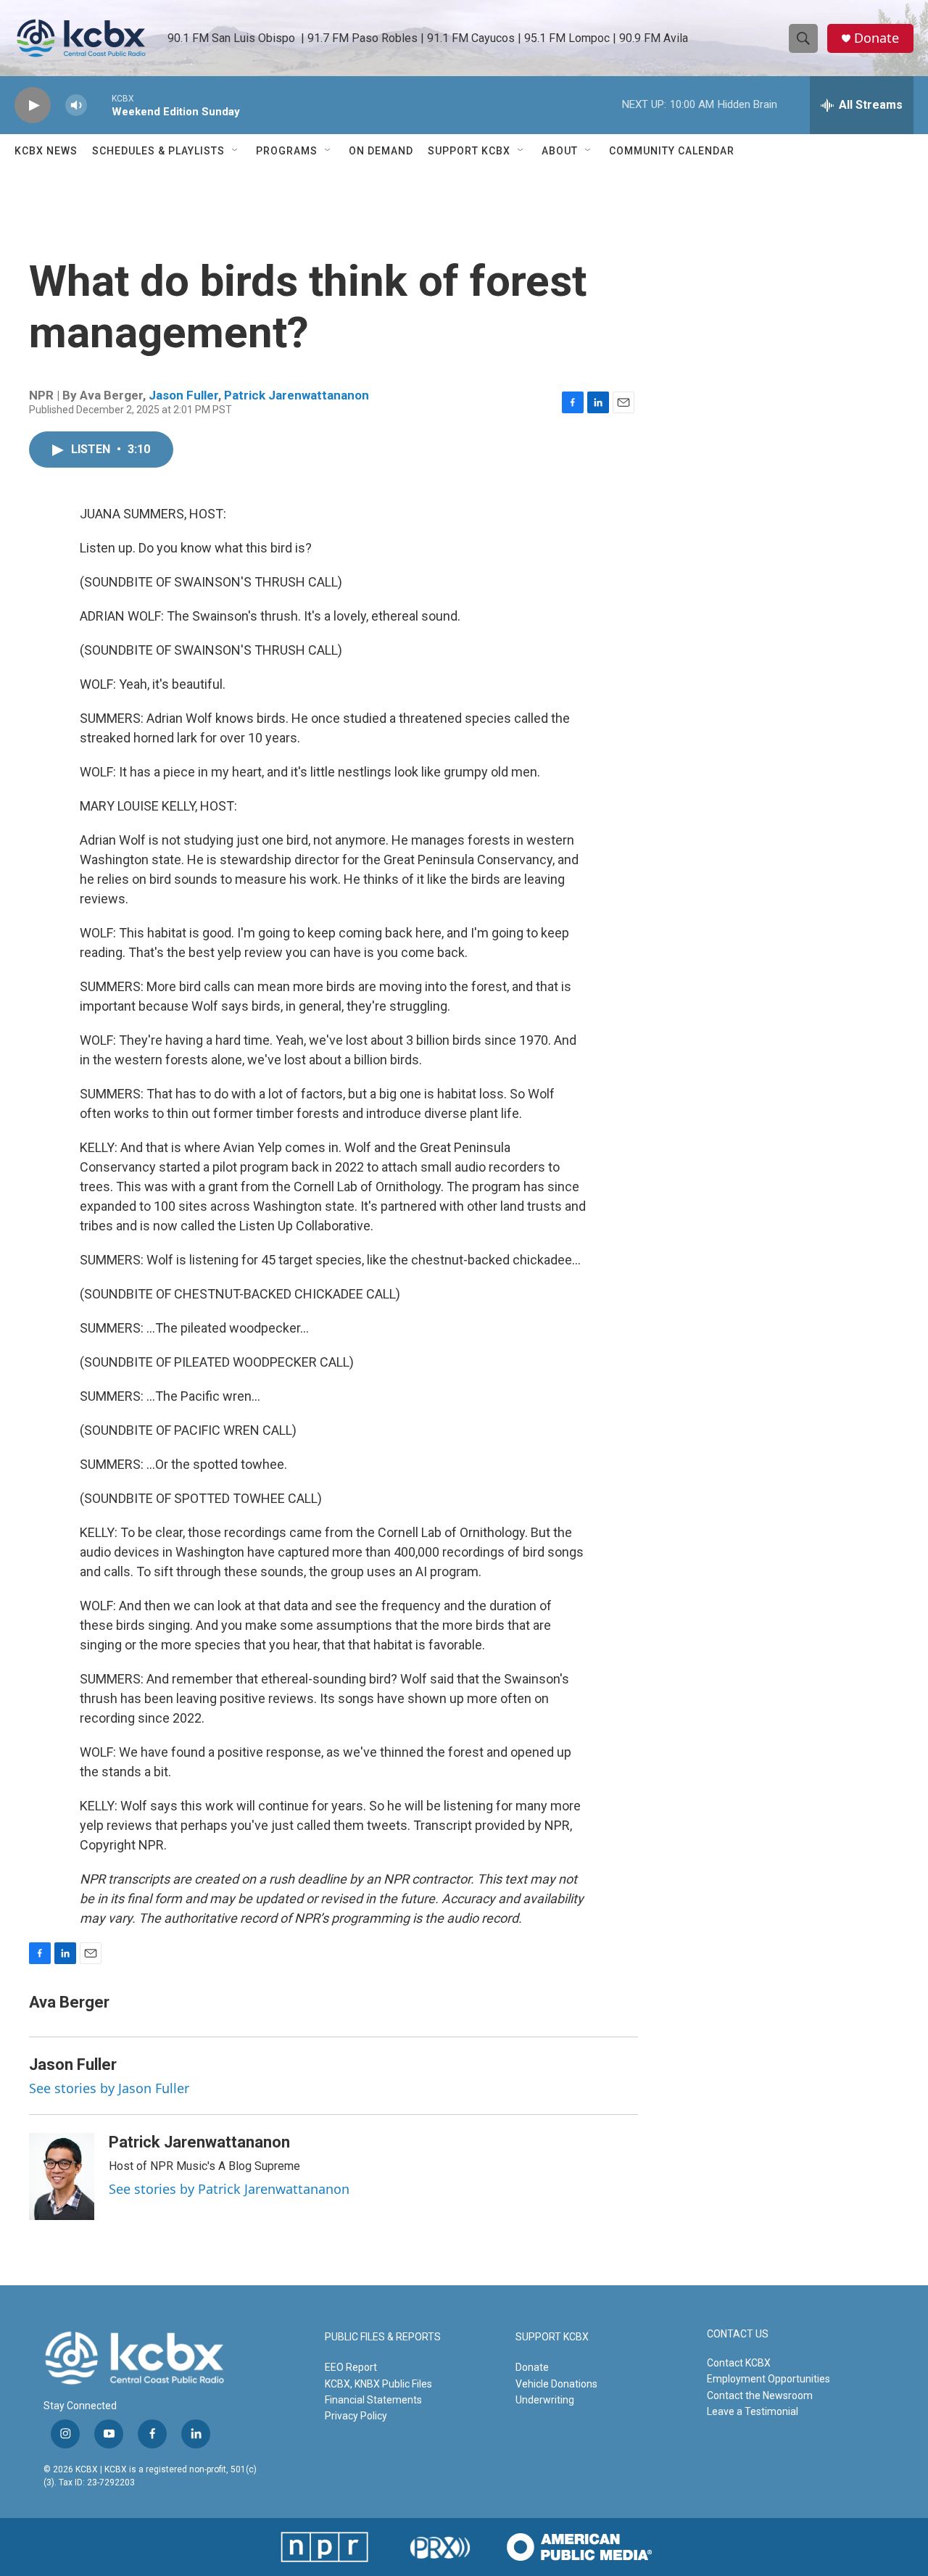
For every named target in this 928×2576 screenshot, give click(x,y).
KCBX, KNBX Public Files (378, 2384)
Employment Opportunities (768, 2379)
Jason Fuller (183, 395)
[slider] (99, 105)
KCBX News (46, 151)
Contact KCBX (739, 2363)
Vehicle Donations (556, 2384)
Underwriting (545, 2400)
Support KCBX (469, 151)
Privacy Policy (356, 2416)
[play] (33, 105)
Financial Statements (373, 2400)
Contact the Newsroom (760, 2395)
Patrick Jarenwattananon (297, 395)
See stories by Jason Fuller (109, 2088)
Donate (877, 38)
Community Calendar (672, 151)
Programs (287, 151)
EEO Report (351, 2367)
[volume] (76, 105)
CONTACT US (738, 2334)
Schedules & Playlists (158, 151)
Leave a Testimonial (753, 2411)
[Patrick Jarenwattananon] (62, 2177)
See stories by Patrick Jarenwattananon (229, 2189)
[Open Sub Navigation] (236, 151)
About (560, 151)
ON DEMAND (381, 151)
